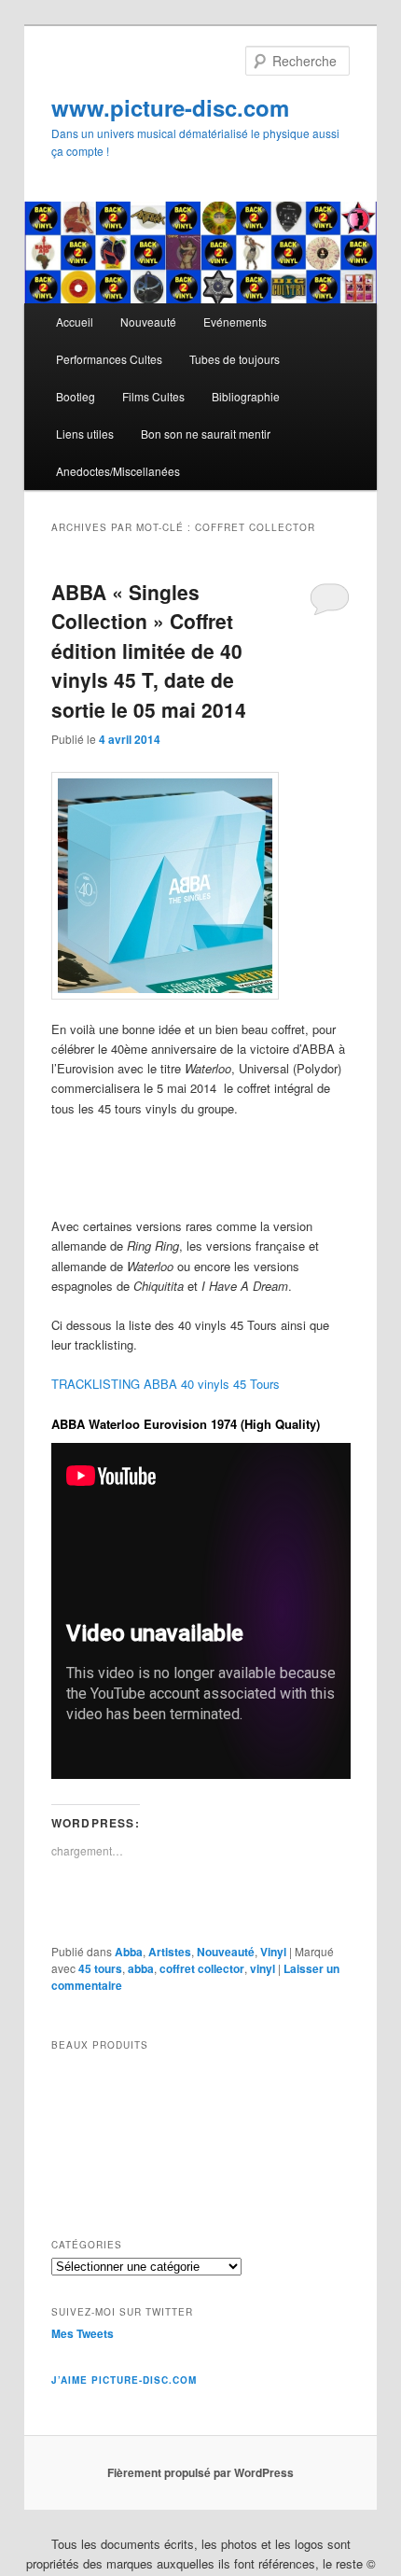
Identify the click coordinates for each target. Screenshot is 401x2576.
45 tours (100, 1968)
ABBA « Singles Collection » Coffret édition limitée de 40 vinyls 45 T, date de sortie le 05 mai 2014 (149, 651)
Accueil (75, 322)
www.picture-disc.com (170, 107)
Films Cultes (153, 396)
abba (141, 1968)
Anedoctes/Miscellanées (118, 471)
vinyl (263, 1968)
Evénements (235, 322)
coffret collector (202, 1968)
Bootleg (76, 396)
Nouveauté (148, 322)
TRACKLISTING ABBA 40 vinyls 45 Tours (166, 1384)
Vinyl (273, 1952)
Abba (129, 1952)
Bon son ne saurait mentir (206, 434)
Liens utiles (85, 434)
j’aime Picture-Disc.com (124, 2380)
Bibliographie (246, 396)
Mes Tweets (83, 2333)
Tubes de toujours (235, 359)
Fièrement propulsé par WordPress (200, 2472)
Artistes (170, 1952)
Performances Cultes (109, 359)
